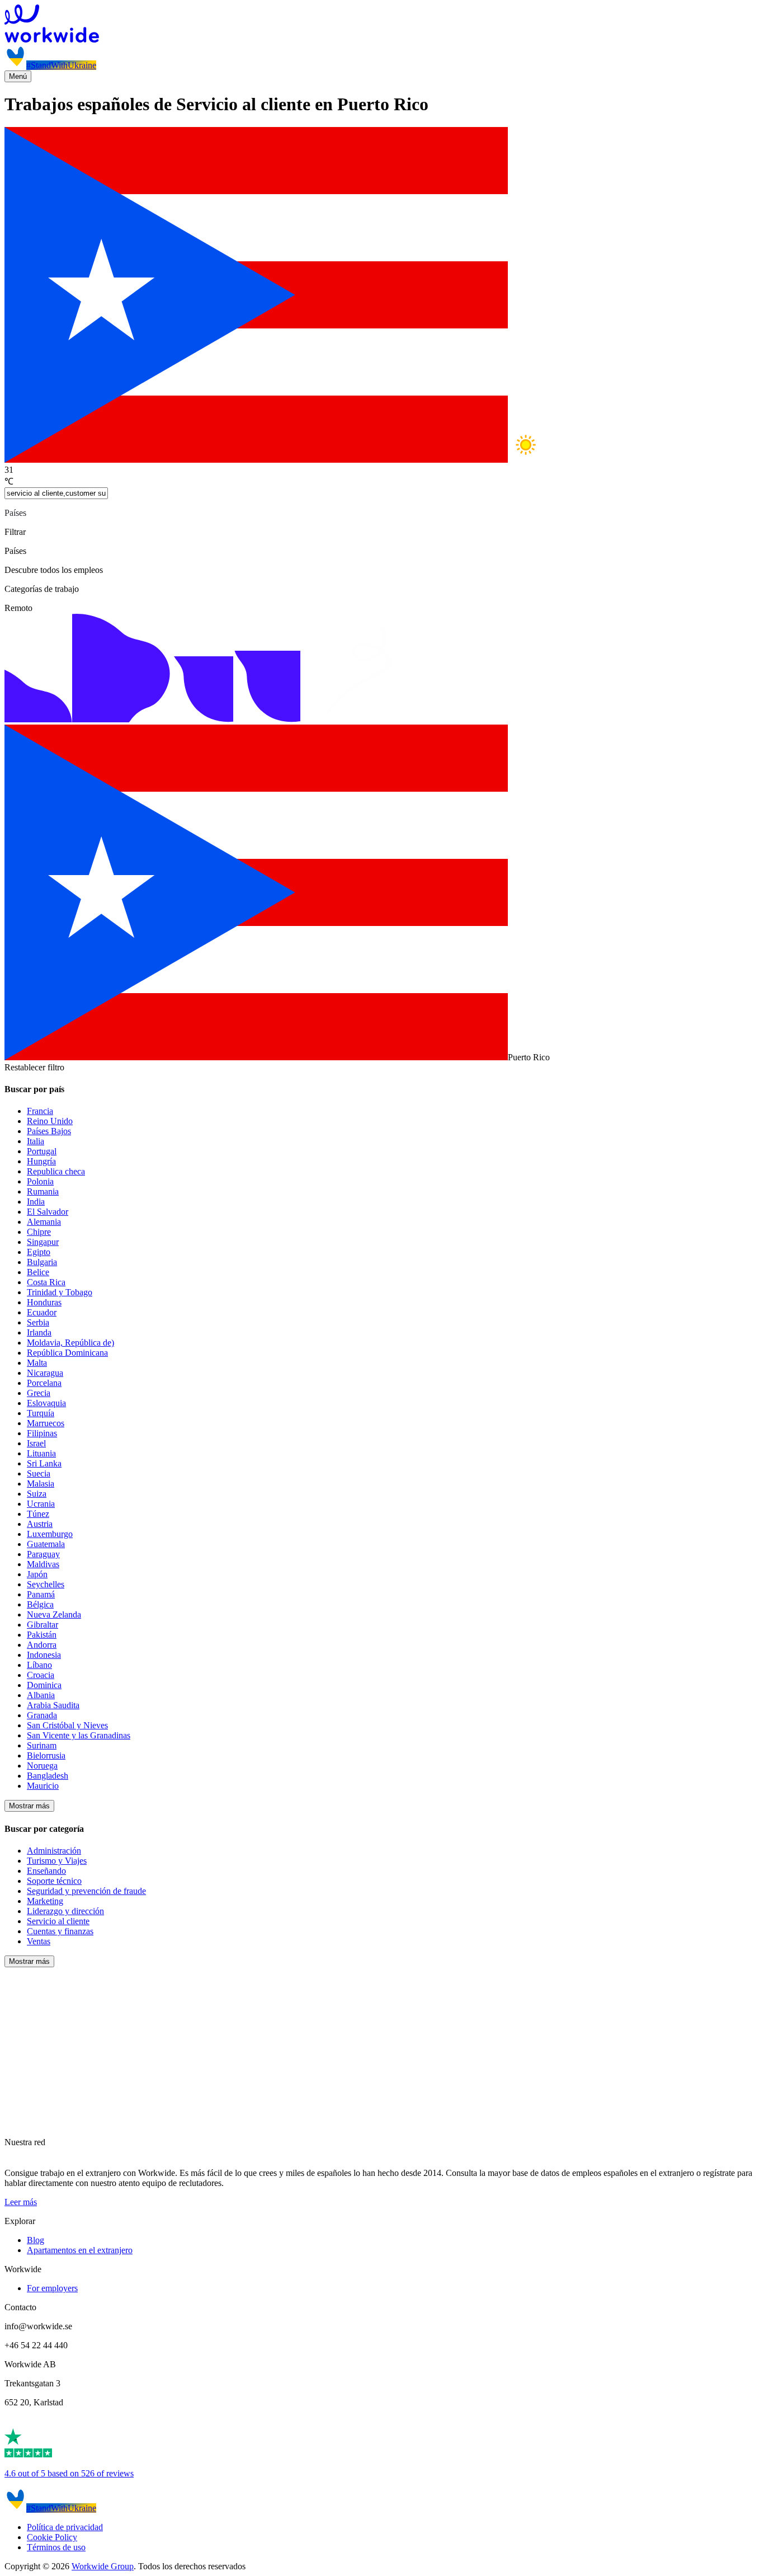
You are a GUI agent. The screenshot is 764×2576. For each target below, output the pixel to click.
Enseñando (46, 1871)
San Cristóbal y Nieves (67, 1725)
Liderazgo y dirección (65, 1911)
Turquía (41, 1413)
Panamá (41, 1594)
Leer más (21, 2202)
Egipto (39, 1252)
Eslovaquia (46, 1403)
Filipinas (42, 1433)
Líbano (39, 1665)
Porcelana (44, 1383)
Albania (41, 1695)
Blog (36, 2240)
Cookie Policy (52, 2537)
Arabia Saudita (53, 1705)
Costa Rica (46, 1282)
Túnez (38, 1514)
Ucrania (41, 1504)
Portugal (42, 1151)
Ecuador (42, 1312)
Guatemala (46, 1544)
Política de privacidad (65, 2527)
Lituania (41, 1453)
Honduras (44, 1302)
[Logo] (382, 25)
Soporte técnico (54, 1881)
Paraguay (43, 1554)
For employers (52, 2288)
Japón (37, 1574)
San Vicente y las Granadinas (79, 1735)
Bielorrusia (46, 1755)
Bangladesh (48, 1776)
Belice (38, 1272)
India (36, 1202)
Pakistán (42, 1635)
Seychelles (46, 1584)
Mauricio (43, 1786)
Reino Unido (50, 1121)
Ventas (39, 1941)
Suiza (37, 1494)
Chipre (39, 1232)
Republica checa (56, 1171)
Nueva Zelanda (54, 1614)
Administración (54, 1851)
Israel (36, 1443)
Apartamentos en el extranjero (80, 2250)
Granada (42, 1715)
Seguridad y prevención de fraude (86, 1891)
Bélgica (40, 1604)
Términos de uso (56, 2547)
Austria (40, 1524)
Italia (36, 1141)
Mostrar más (29, 1806)
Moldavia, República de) (70, 1343)
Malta (37, 1363)
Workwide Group (103, 2566)
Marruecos (46, 1423)
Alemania (44, 1222)
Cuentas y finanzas (60, 1931)
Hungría (41, 1161)
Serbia (38, 1322)
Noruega (42, 1766)
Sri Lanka (44, 1463)
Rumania (43, 1191)
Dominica (44, 1685)
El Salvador (48, 1212)
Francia (40, 1111)
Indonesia (44, 1655)
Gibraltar (43, 1625)
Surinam (42, 1745)
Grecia (39, 1393)
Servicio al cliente (58, 1921)
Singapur (43, 1242)
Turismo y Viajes (57, 1861)
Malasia (41, 1484)
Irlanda (39, 1332)
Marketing (45, 1901)
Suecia (39, 1473)
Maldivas (43, 1564)
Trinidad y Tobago (60, 1292)
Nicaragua (45, 1373)
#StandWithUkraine (61, 65)
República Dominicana (67, 1353)
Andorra (42, 1645)
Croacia (41, 1675)
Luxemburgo (50, 1534)
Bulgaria (42, 1262)
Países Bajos (49, 1131)
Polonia (40, 1181)
